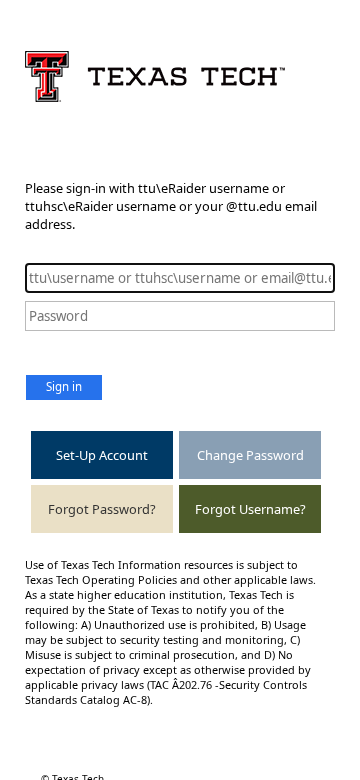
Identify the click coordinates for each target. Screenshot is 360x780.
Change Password (250, 455)
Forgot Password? (102, 509)
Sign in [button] (64, 386)
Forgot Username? (250, 509)
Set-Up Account (102, 455)
